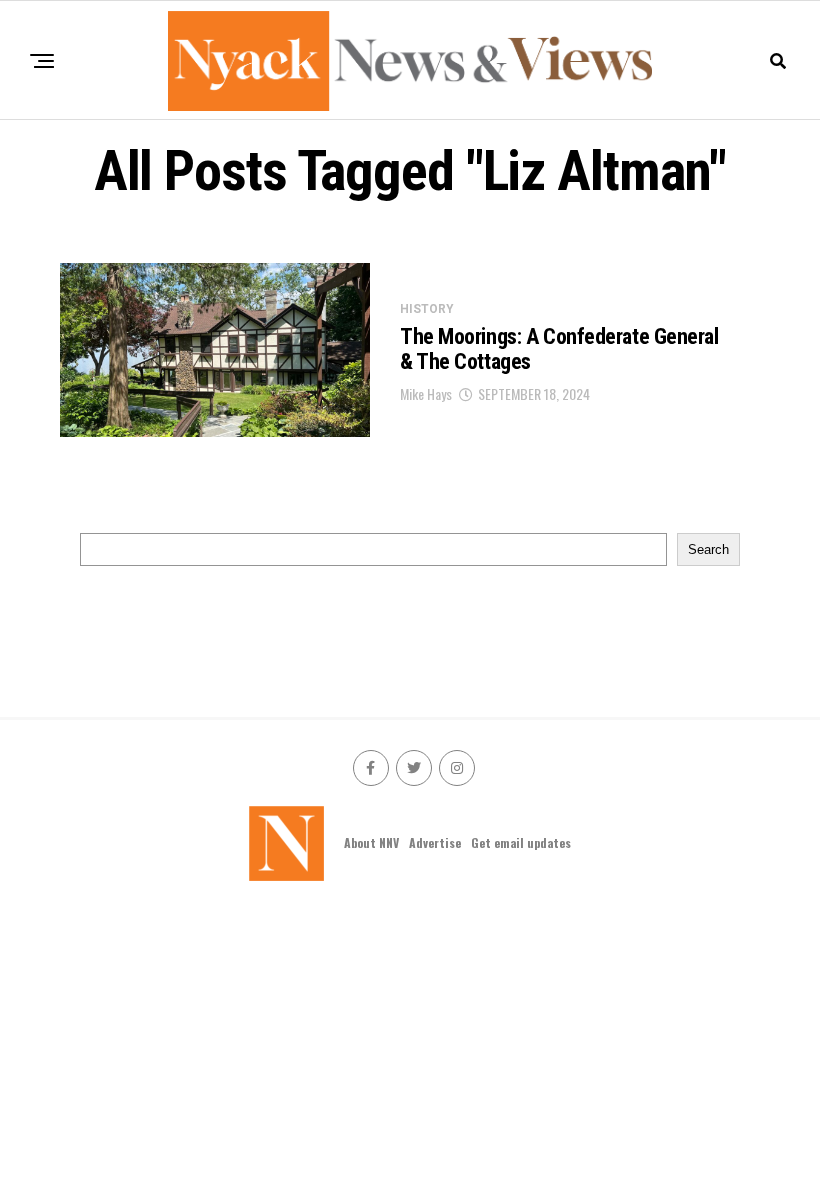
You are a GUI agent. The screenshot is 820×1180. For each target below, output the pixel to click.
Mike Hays (426, 393)
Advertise (435, 842)
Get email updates (521, 842)
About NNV (371, 842)
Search (708, 549)
